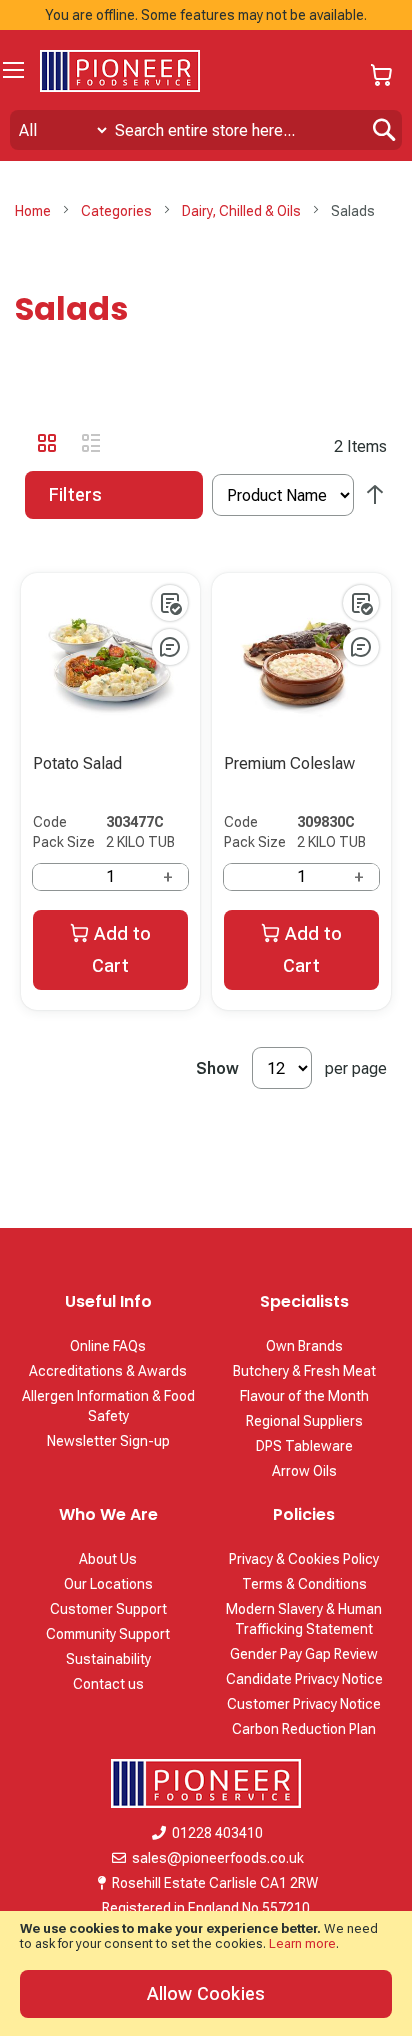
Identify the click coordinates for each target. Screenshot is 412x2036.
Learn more (302, 1943)
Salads (71, 308)
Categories (118, 211)
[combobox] (206, 130)
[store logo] (120, 71)
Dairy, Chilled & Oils (243, 211)
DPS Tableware (304, 1446)
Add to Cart (121, 949)
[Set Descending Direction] (375, 495)
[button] (170, 603)
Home (34, 211)
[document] (206, 1973)
